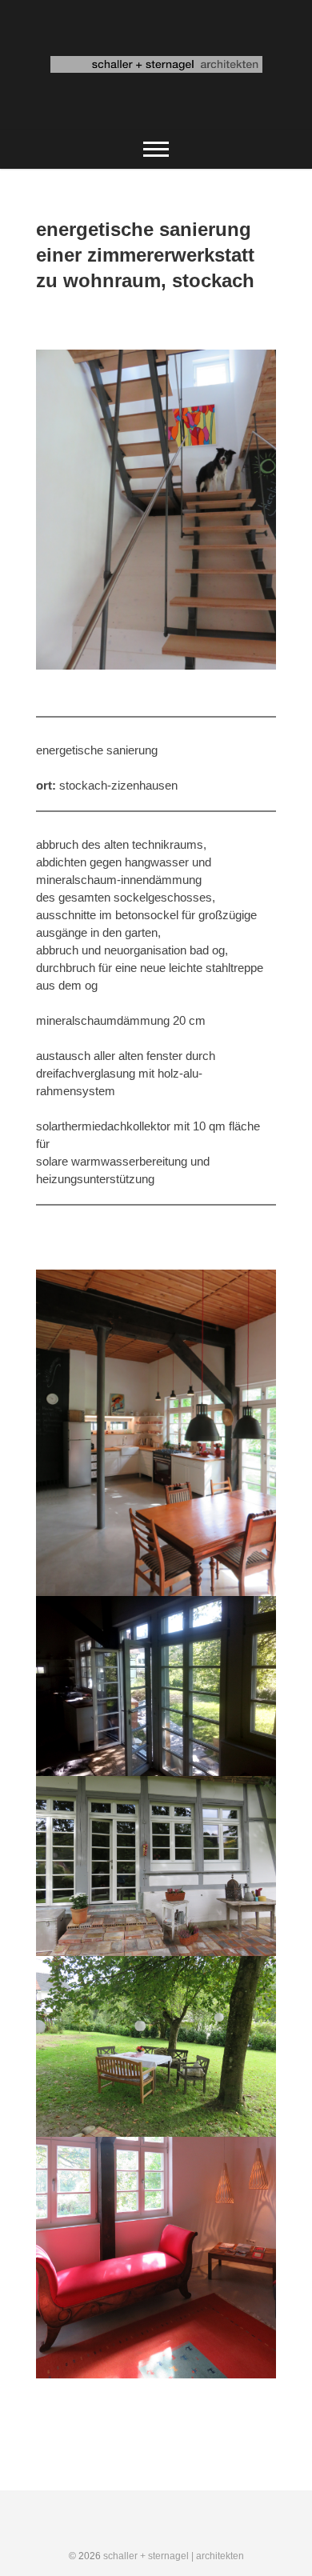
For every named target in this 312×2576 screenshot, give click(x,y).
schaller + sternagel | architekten (174, 2556)
